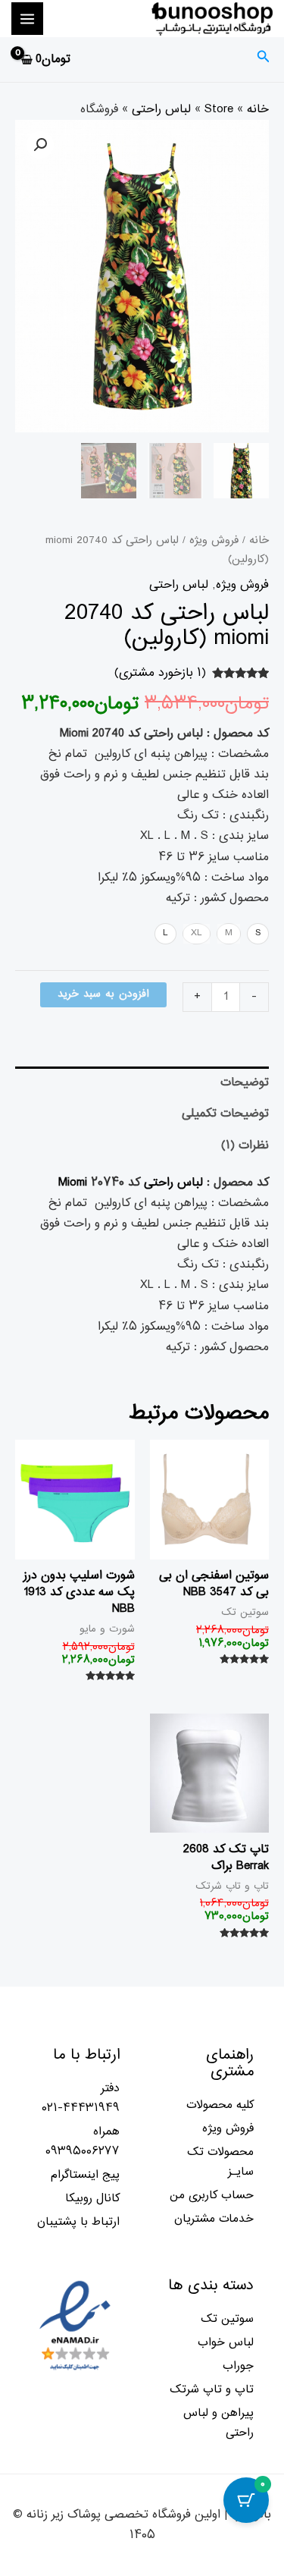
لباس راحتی (161, 109)
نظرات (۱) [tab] (245, 1145)
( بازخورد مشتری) (160, 673)
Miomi (73, 1183)
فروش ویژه (214, 540)
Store (219, 109)
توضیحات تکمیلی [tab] (225, 1114)
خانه (258, 109)
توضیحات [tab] (245, 1082)
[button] (40, 145)
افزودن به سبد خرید (103, 994)
